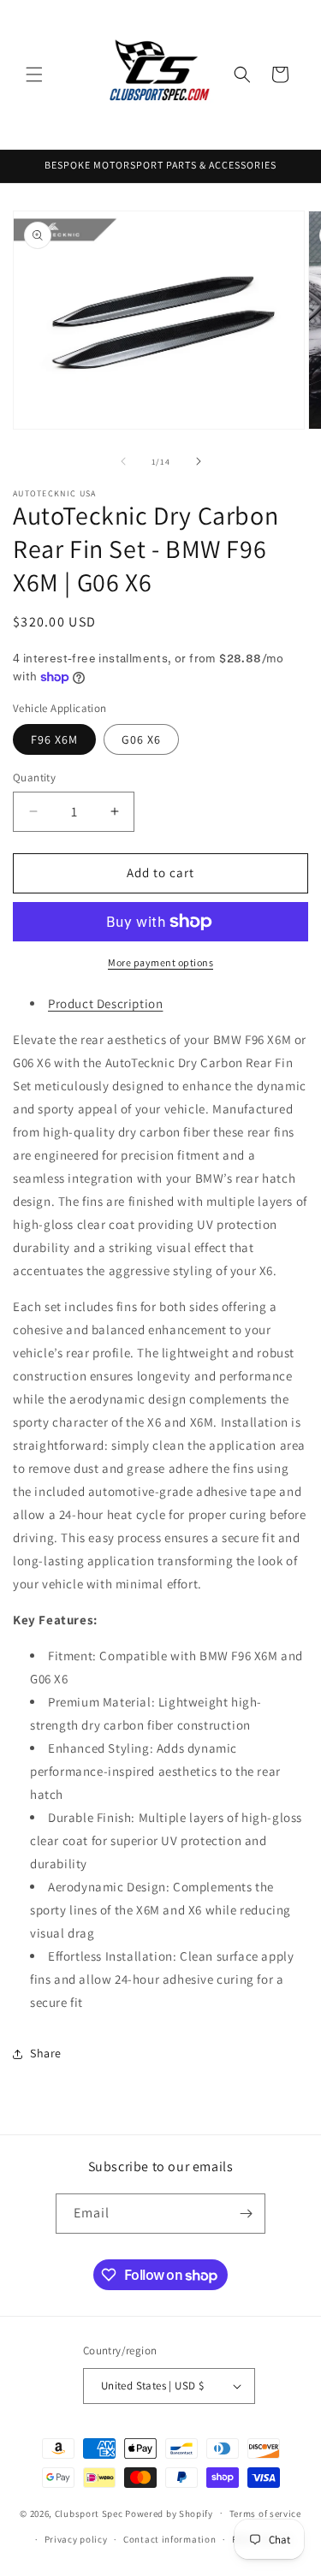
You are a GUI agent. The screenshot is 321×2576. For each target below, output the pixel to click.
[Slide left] (123, 461)
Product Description (105, 1003)
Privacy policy (76, 2539)
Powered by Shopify (169, 2513)
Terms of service (265, 2514)
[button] (34, 74)
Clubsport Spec (89, 2513)
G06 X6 (141, 739)
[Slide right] (199, 461)
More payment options (160, 962)
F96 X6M (54, 739)
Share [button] (46, 2053)
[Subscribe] (246, 2214)
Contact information (169, 2539)
